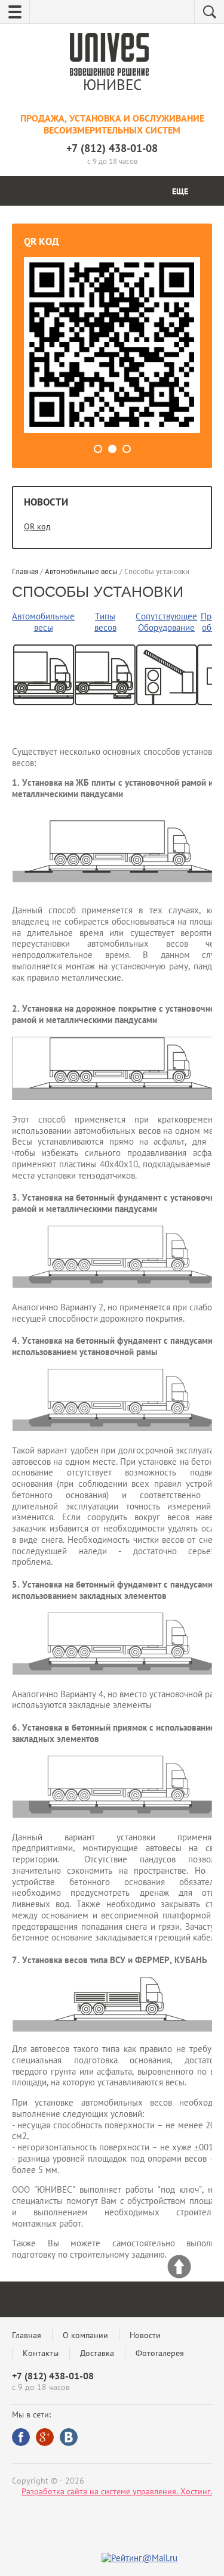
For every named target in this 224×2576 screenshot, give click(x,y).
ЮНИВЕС (112, 85)
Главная (27, 2335)
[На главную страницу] (109, 56)
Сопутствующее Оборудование (166, 622)
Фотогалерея (160, 2353)
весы (44, 627)
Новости (145, 2335)
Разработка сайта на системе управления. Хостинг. (117, 2491)
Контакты (41, 2353)
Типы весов (105, 622)
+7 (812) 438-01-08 (112, 148)
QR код (37, 526)
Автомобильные (43, 616)
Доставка (97, 2353)
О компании (85, 2335)
